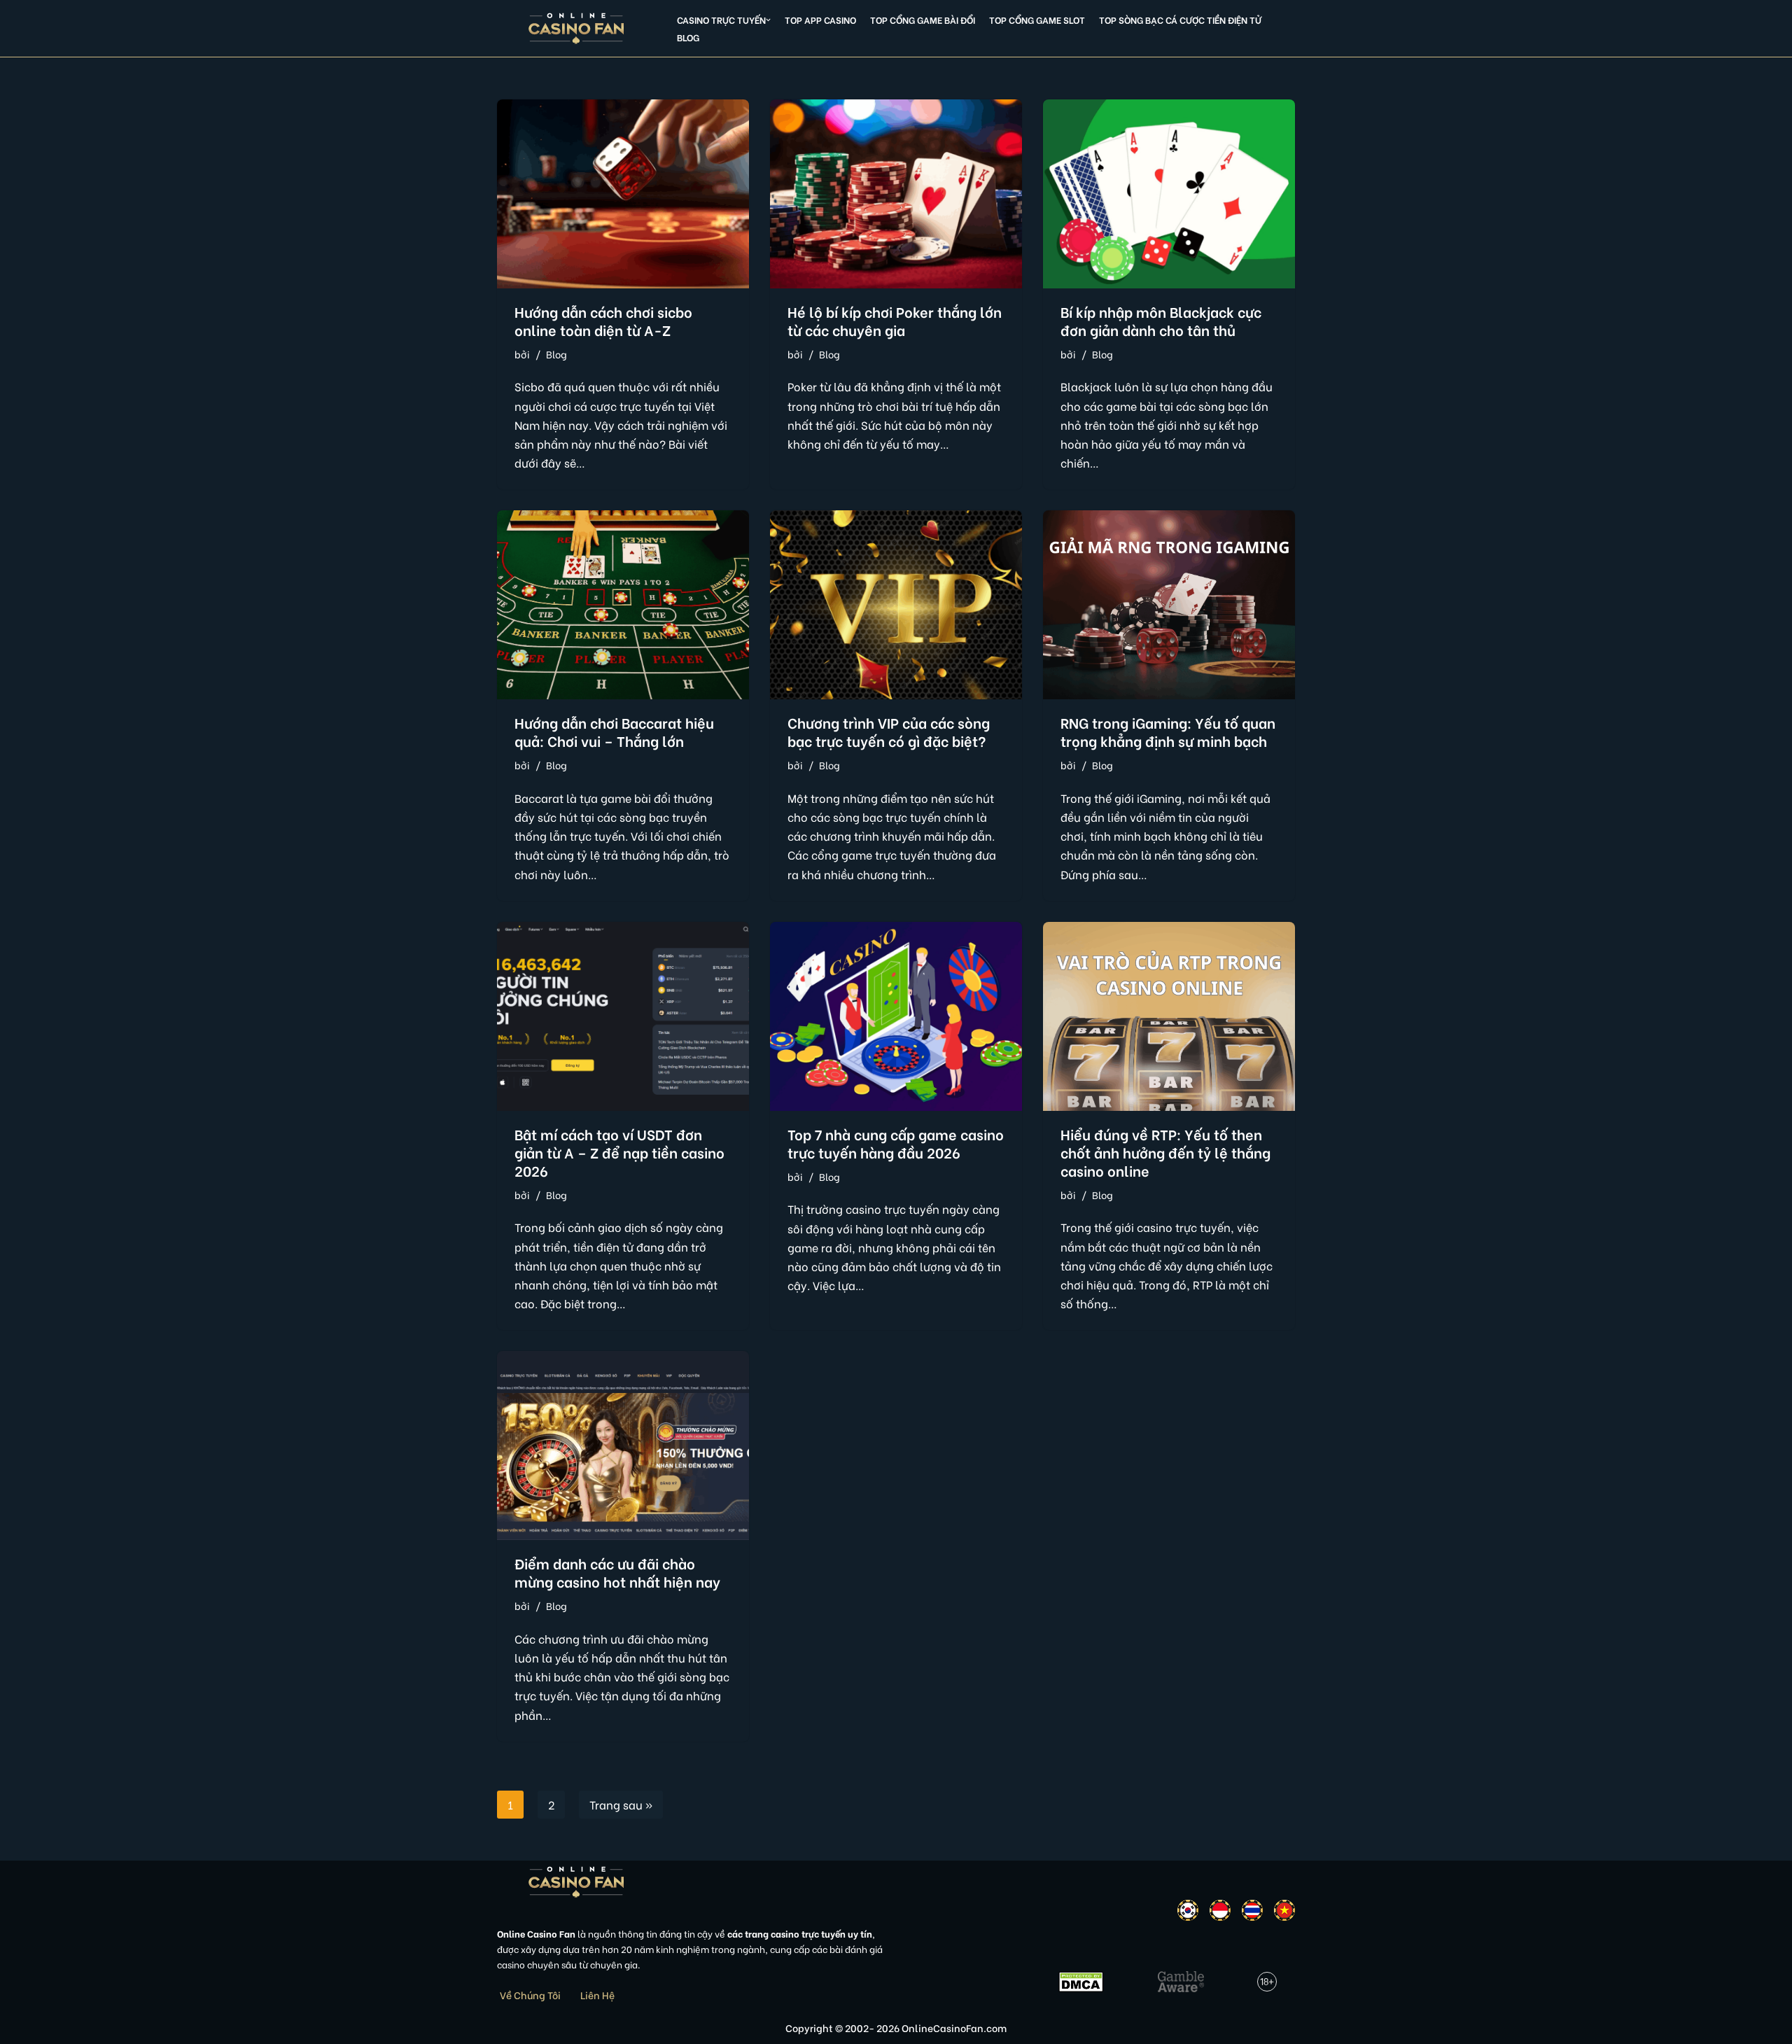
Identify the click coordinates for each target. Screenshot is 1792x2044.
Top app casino (820, 20)
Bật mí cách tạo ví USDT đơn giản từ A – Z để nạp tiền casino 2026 (619, 1152)
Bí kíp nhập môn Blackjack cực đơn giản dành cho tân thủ (1161, 320)
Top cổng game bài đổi (923, 20)
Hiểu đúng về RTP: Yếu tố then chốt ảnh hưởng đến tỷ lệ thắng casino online (1165, 1152)
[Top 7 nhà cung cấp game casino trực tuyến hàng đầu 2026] (896, 1016)
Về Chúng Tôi (530, 1995)
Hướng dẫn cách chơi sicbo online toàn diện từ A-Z (603, 320)
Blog (688, 37)
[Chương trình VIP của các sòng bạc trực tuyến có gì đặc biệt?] (896, 605)
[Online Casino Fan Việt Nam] (576, 28)
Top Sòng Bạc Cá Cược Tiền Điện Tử (1180, 20)
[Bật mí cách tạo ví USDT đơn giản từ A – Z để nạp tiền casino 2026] (623, 1016)
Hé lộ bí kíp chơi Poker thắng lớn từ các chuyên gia (895, 320)
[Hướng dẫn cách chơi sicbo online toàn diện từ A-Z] (623, 194)
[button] (768, 20)
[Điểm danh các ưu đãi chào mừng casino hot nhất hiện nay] (623, 1445)
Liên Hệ (597, 1995)
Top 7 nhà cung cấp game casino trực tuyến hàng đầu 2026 (896, 1143)
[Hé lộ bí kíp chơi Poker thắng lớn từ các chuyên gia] (896, 194)
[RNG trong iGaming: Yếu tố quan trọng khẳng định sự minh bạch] (1169, 605)
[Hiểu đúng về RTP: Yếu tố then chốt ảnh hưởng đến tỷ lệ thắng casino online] (1169, 1016)
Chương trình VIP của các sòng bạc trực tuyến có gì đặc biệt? (889, 731)
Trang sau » (621, 1804)
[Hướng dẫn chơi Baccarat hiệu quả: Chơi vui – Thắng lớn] (623, 605)
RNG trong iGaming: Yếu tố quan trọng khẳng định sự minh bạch (1168, 731)
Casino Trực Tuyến (721, 20)
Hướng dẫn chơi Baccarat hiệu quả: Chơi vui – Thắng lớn (614, 731)
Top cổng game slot (1037, 20)
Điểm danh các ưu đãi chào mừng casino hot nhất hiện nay (617, 1572)
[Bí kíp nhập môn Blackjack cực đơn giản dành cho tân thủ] (1169, 194)
